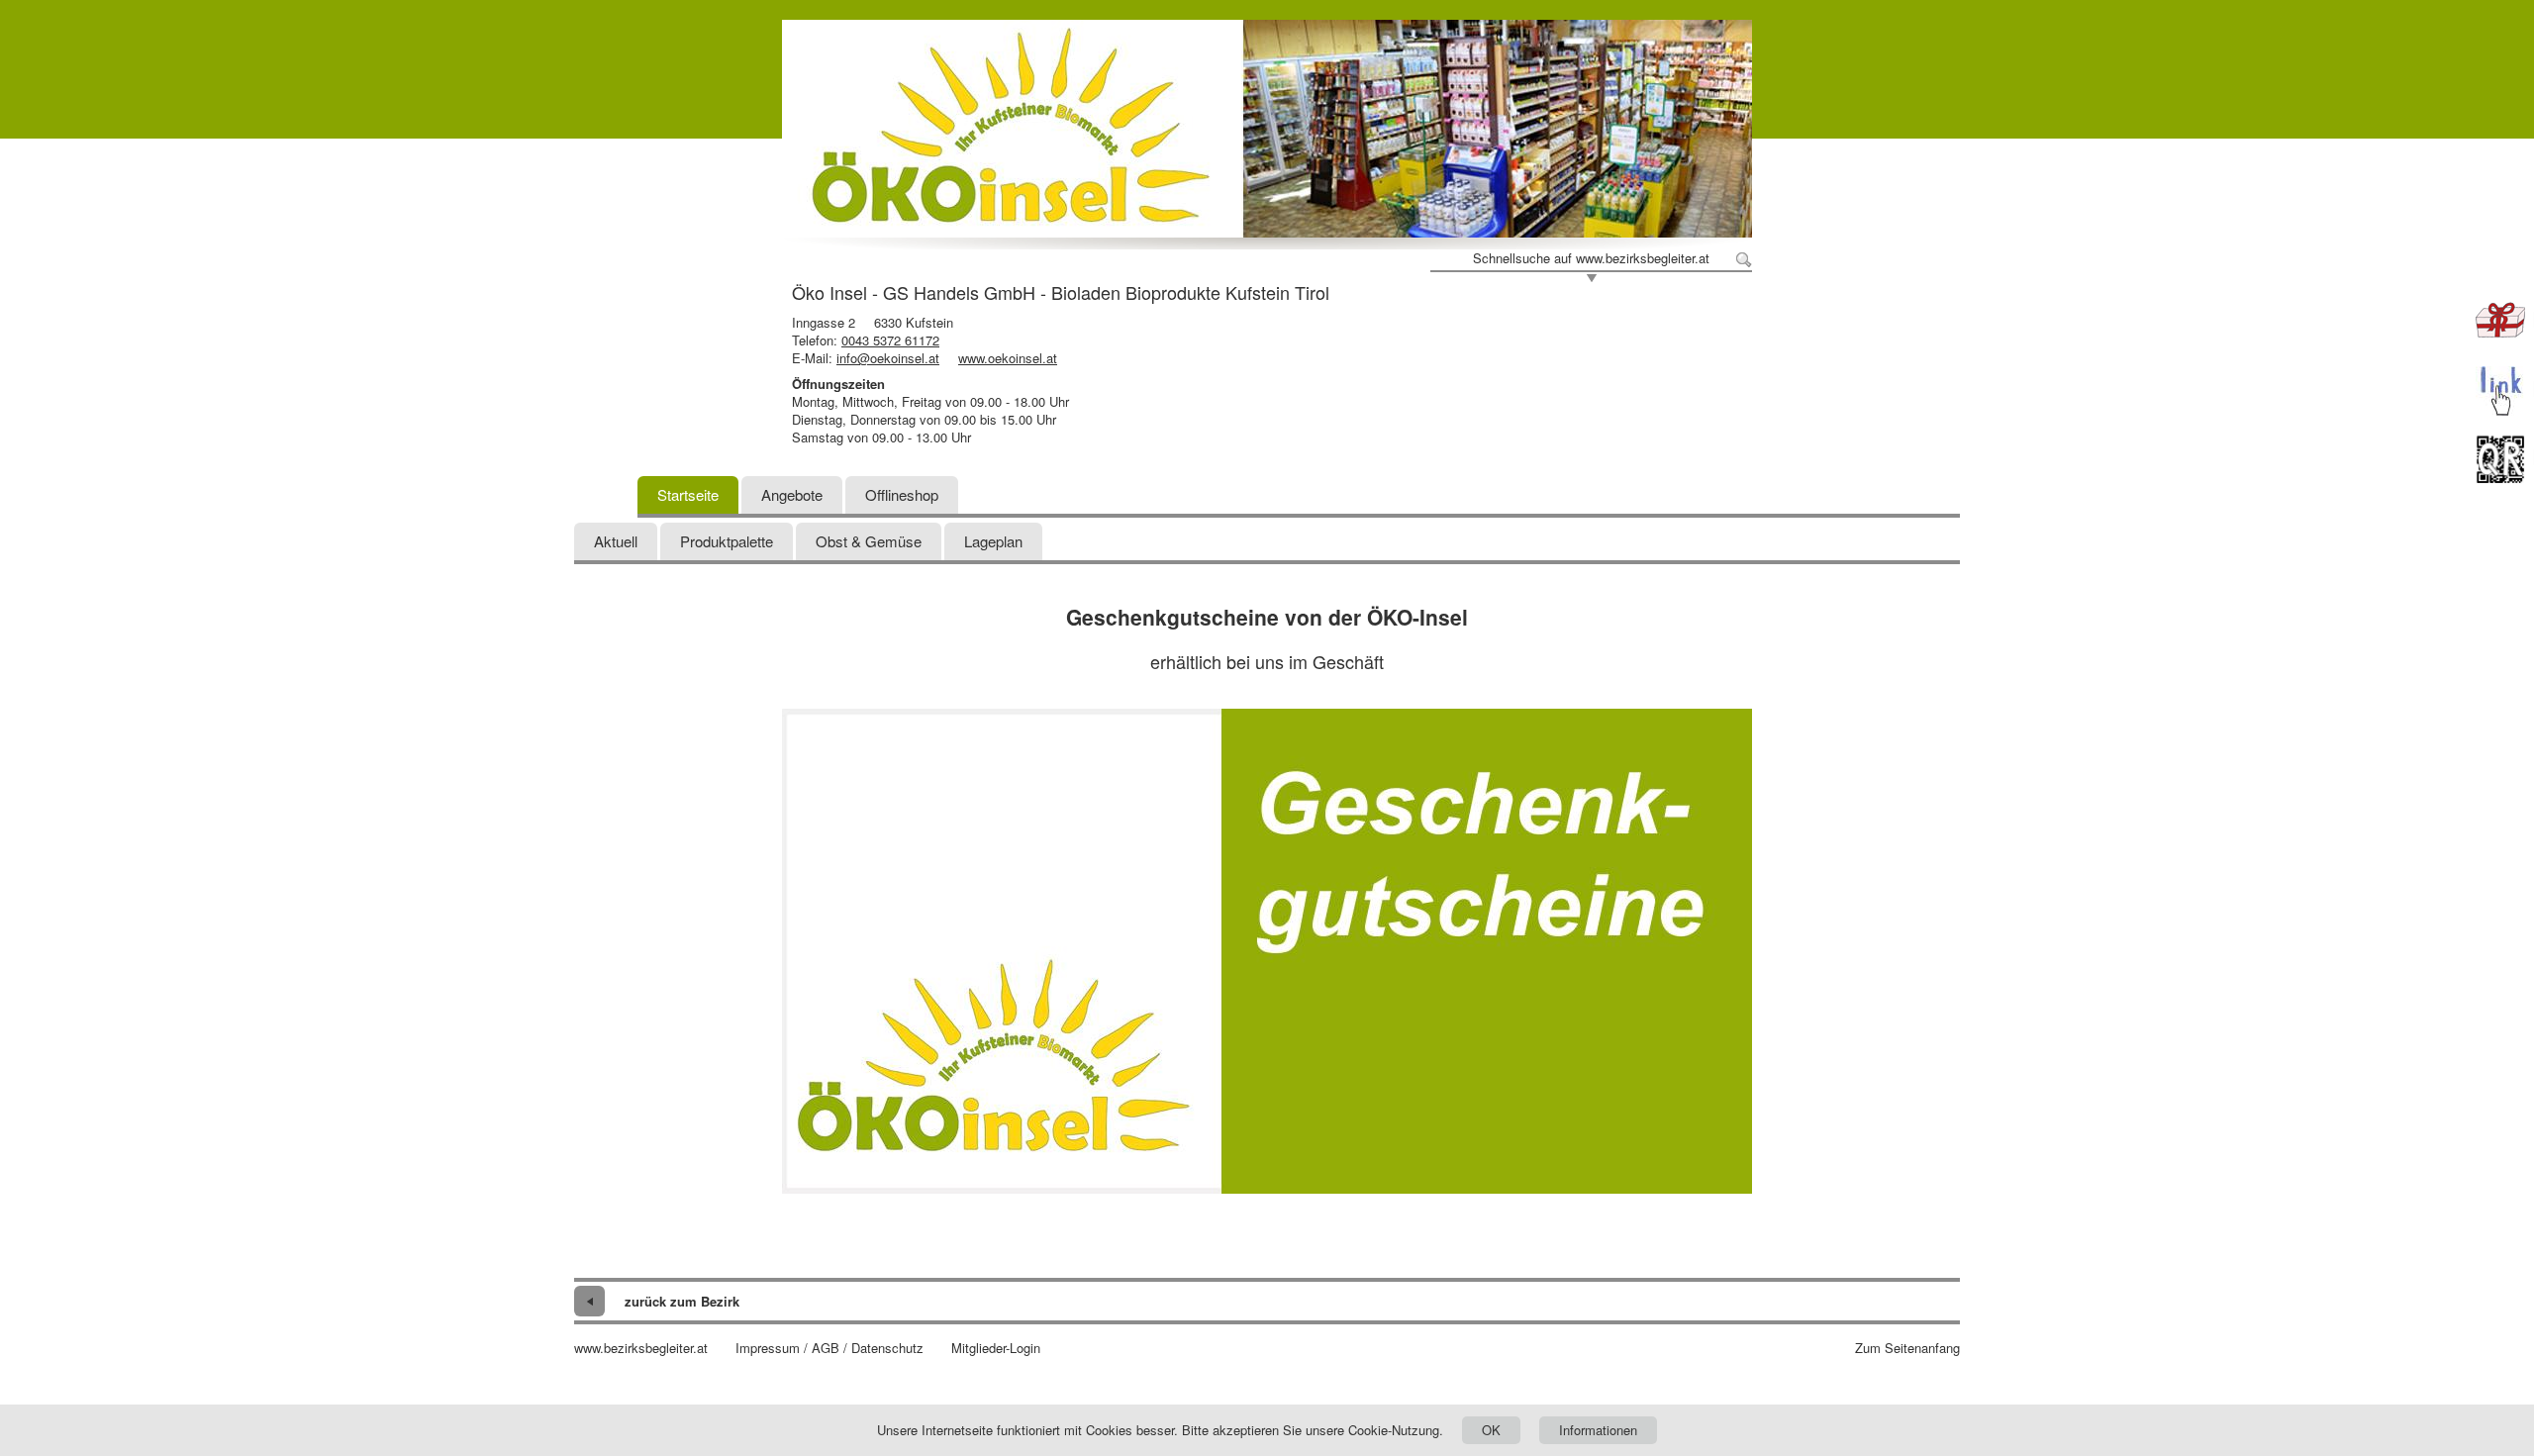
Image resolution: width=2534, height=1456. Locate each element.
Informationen (1598, 1430)
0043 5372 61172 (890, 340)
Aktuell (616, 541)
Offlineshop (902, 494)
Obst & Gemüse (869, 541)
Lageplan (993, 541)
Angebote (792, 494)
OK (1491, 1430)
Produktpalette (727, 541)
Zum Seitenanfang (1907, 1348)
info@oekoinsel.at (888, 358)
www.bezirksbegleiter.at (641, 1348)
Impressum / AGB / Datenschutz (829, 1348)
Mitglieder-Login (996, 1348)
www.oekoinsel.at (1008, 358)
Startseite (688, 494)
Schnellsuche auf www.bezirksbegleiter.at (1591, 258)
